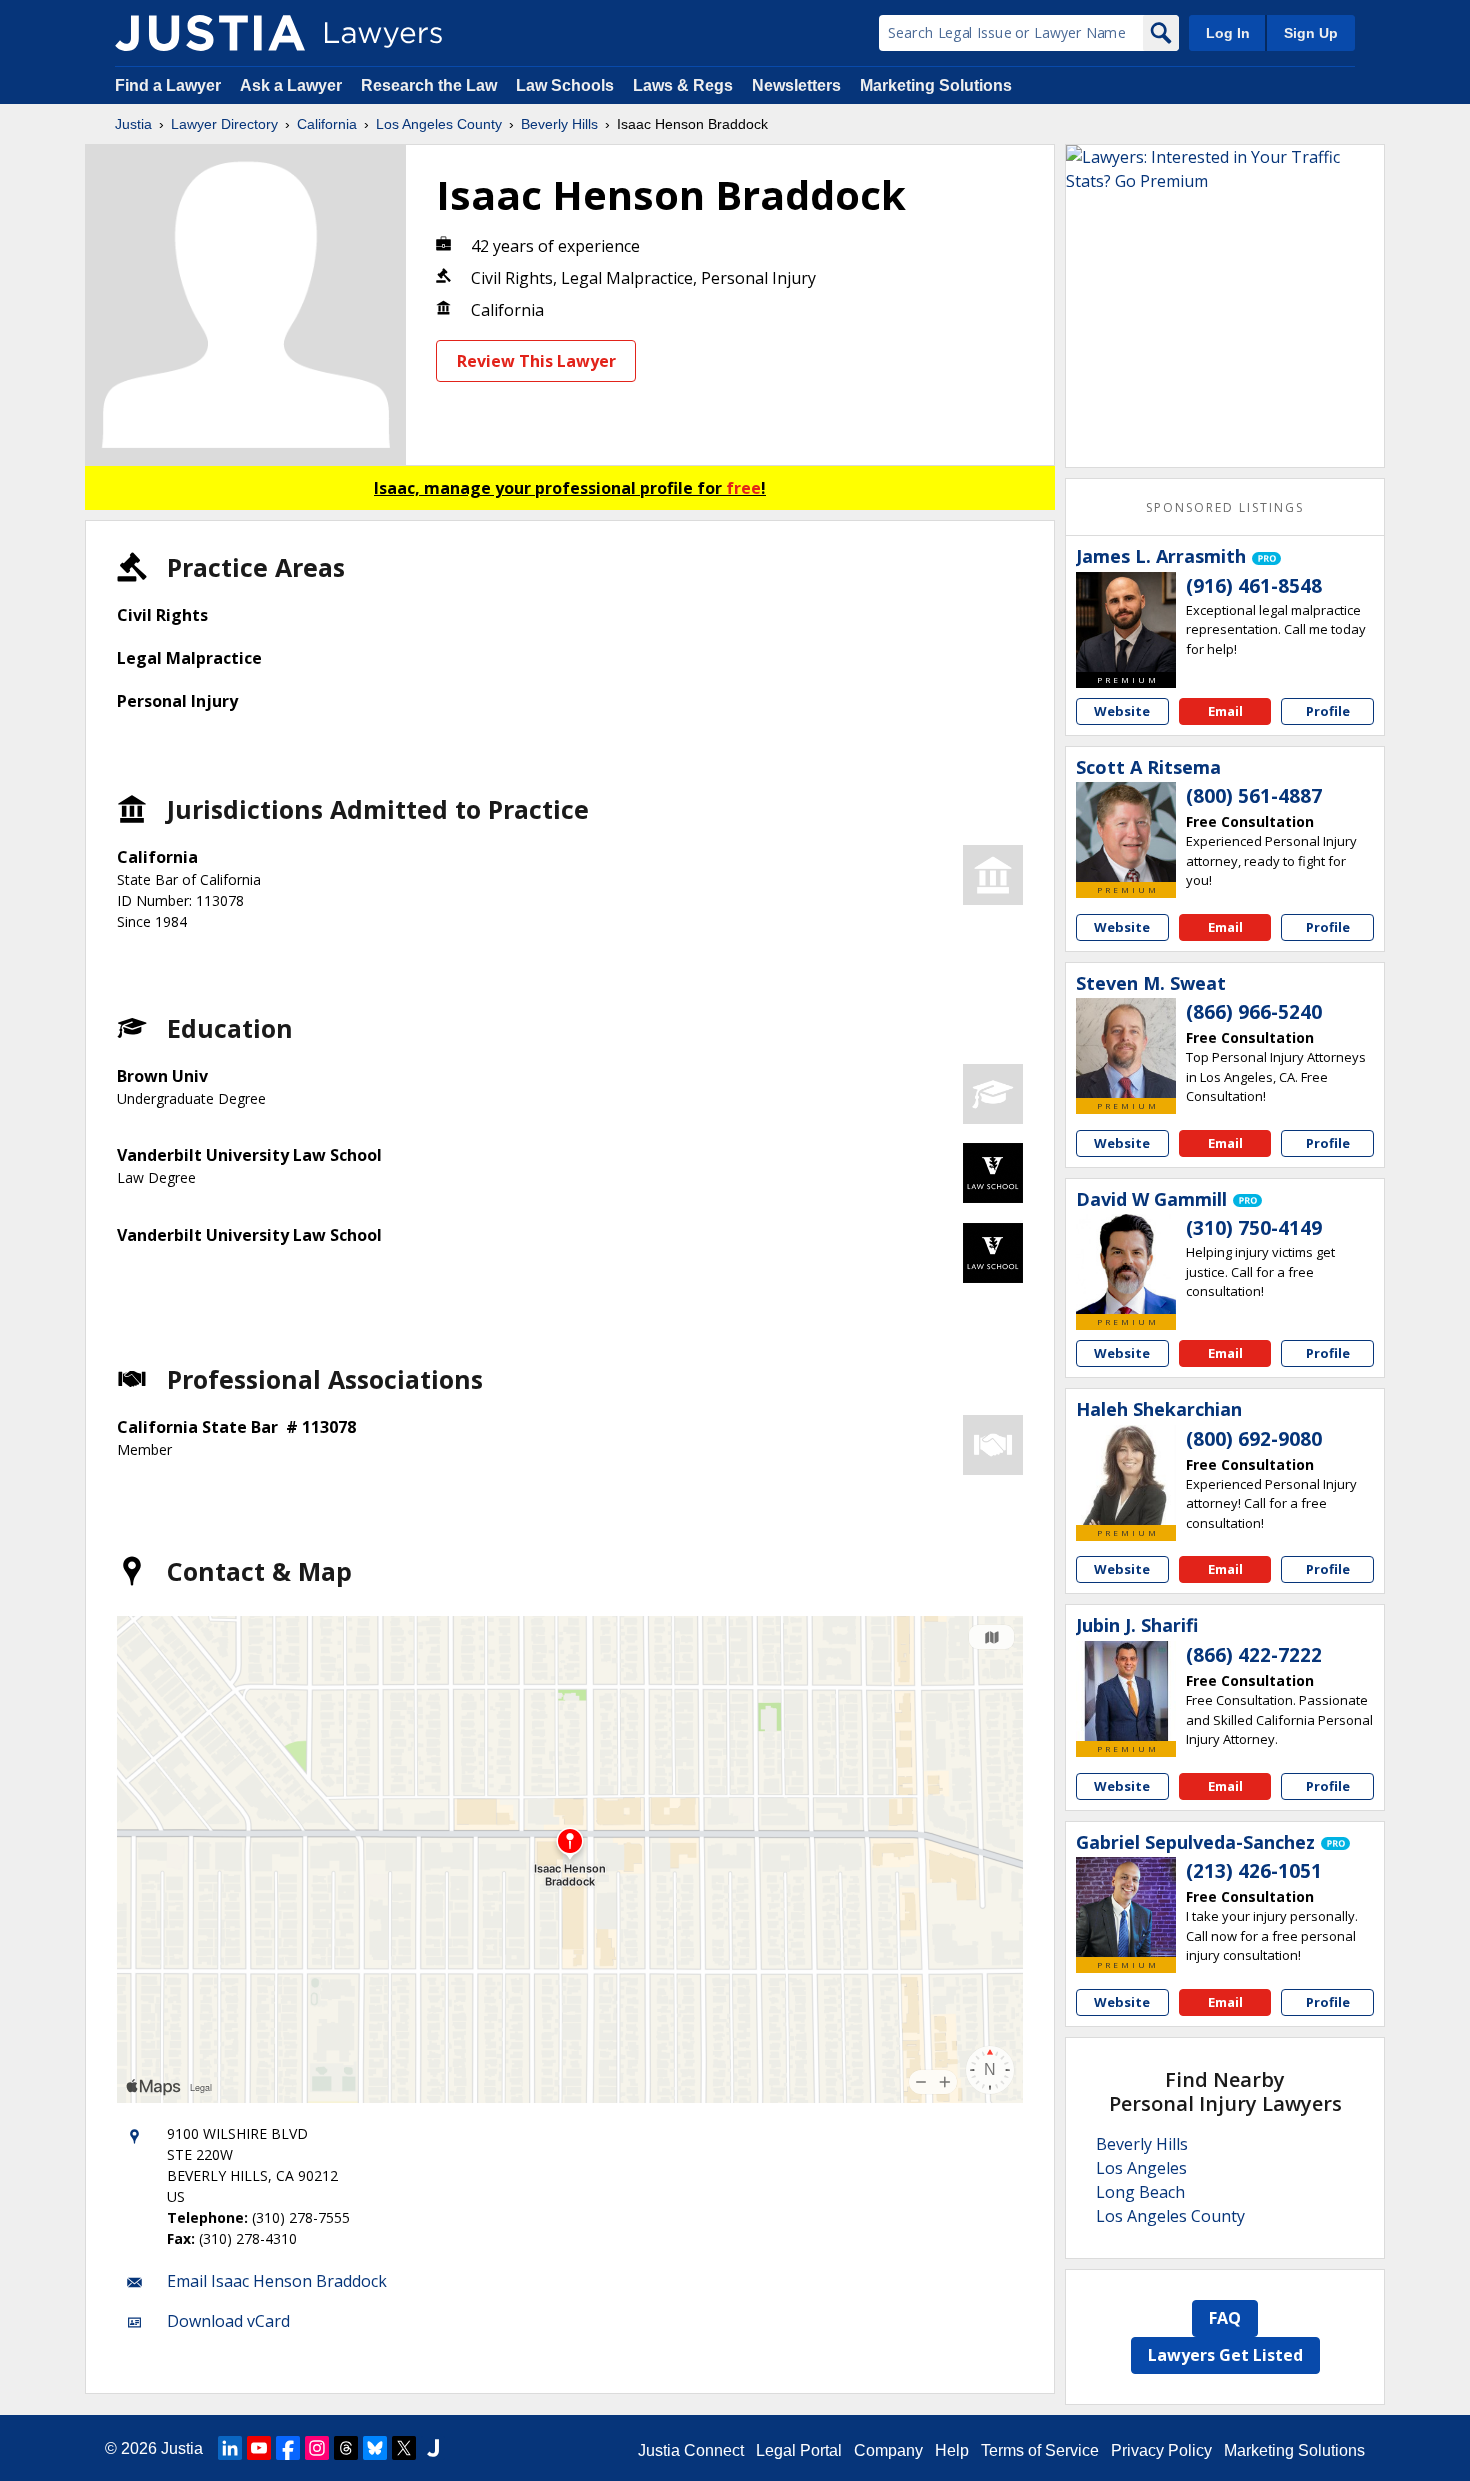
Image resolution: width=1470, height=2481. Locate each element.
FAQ (1225, 2318)
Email (1225, 711)
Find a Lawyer (168, 85)
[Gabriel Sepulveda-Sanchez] (1126, 1907)
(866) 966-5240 (1254, 1012)
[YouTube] (259, 2448)
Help (952, 2450)
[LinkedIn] (230, 2448)
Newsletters (796, 85)
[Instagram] (317, 2448)
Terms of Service (1040, 2450)
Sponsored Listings (1225, 507)
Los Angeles (1141, 2168)
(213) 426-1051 (1254, 1871)
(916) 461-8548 (1254, 586)
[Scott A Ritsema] (1126, 832)
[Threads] (346, 2448)
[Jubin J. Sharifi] (1126, 1691)
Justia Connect (691, 2450)
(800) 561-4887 (1254, 796)
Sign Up (1311, 33)
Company (888, 2450)
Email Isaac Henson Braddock (277, 2281)
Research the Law (429, 85)
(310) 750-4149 (1254, 1228)
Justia (133, 124)
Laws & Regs (683, 85)
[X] (404, 2448)
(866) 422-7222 (1254, 1655)
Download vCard (228, 2321)
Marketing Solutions (936, 85)
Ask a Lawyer (293, 85)
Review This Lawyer (536, 361)
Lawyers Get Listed (1225, 2355)
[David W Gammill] (1126, 1264)
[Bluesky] (375, 2448)
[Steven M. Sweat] (1126, 1048)
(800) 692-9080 (1254, 1439)
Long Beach (1140, 2192)
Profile (1328, 711)
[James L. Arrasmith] (1126, 622)
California (327, 124)
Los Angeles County (439, 124)
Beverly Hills (559, 124)
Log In (1228, 33)
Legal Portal (799, 2450)
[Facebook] (288, 2448)
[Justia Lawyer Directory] (210, 33)
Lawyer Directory (224, 124)
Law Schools (565, 85)
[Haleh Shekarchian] (1126, 1475)
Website (1122, 711)
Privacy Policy (1161, 2450)
